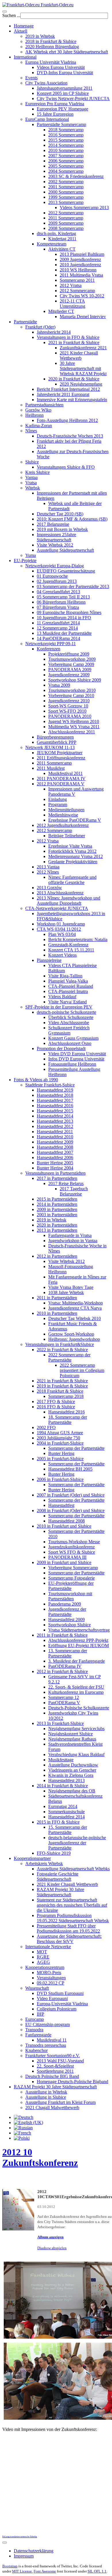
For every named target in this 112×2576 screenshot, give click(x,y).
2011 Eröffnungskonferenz (61, 758)
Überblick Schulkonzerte (71, 1017)
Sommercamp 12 (64, 1697)
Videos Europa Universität (61, 67)
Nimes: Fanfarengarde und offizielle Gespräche (72, 880)
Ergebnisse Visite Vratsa (70, 846)
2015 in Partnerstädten (57, 1199)
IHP (40, 2014)
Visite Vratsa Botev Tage (71, 1287)
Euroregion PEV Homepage (62, 109)
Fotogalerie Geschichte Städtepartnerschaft (58, 1876)
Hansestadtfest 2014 (55, 1116)
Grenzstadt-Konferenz (68, 945)
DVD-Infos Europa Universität (65, 73)
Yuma (31, 555)
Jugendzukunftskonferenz (72, 1547)
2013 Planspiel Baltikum (82, 254)
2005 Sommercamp (66, 166)
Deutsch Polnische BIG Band (52, 2076)
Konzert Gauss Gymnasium (73, 1038)
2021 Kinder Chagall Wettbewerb (79, 355)
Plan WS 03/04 (62, 934)
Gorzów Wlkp (38, 410)
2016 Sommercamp (66, 135)
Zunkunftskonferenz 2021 (83, 348)
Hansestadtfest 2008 (55, 1147)
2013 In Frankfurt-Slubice (60, 1723)
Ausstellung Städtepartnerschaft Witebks (73, 1869)
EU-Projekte (25, 561)
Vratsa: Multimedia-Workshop (76, 1303)
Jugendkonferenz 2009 (69, 675)
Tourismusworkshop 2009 (72, 659)
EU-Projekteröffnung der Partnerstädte (71, 1586)
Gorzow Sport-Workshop (71, 1334)
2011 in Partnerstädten (57, 1298)
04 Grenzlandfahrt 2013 (58, 592)
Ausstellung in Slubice (46, 2097)
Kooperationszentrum (45, 1967)
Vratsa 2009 (59, 685)
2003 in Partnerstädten (57, 1215)
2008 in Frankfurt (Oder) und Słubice (71, 1511)
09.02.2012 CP (51, 1983)
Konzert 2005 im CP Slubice (63, 93)
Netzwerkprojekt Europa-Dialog (55, 566)
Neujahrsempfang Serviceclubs (76, 1729)
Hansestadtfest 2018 (55, 1095)
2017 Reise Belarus (66, 1183)
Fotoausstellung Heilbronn (72, 1064)
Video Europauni (52, 1998)
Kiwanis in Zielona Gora (71, 1775)
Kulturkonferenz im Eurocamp (76, 1692)
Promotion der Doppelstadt (61, 1048)
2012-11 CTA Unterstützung (73, 304)
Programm (58, 804)
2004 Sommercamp (66, 171)
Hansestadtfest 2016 (55, 1106)
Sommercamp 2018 (66, 1396)
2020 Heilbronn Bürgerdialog (52, 47)
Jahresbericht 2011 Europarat (63, 394)
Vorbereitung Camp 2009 (71, 664)
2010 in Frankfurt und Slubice (64, 1526)
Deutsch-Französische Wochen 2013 (70, 436)
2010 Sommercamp (66, 150)
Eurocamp (35, 2019)
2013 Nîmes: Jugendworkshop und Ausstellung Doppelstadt (68, 901)
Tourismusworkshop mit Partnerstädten (70, 1596)
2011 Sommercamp (66, 218)
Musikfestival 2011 (65, 773)
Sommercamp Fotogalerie (72, 1578)
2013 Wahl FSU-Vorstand (60, 2061)
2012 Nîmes (48, 872)
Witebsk (33, 488)
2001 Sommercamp (66, 187)
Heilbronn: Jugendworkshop (74, 1339)
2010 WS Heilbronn (78, 270)
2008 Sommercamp (66, 228)
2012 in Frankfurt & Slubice (62, 1671)
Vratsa (31, 483)
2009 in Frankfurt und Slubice (64, 1562)
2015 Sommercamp (66, 140)
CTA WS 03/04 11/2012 (59, 929)
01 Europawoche (52, 576)
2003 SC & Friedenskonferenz (76, 176)
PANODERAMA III (67, 1557)
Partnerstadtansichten (44, 405)
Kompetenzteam (52, 244)
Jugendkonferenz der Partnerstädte (67, 1612)
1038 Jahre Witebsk (66, 1292)
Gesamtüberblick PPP (57, 742)
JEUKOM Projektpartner (60, 753)
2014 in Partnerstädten (57, 1204)
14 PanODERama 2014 (58, 638)
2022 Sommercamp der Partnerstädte (69, 1357)
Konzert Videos (62, 955)
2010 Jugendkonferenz (80, 265)
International (25, 57)
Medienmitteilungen (66, 810)
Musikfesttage (61, 1760)
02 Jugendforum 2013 (57, 581)
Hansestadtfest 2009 (55, 1142)
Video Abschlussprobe (69, 1023)
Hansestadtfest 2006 (55, 1157)
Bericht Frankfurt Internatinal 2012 (68, 389)
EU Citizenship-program (48, 2024)
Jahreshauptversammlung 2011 (65, 88)
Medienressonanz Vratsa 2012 (76, 856)
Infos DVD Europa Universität (76, 1059)
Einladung (58, 799)
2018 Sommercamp (66, 130)
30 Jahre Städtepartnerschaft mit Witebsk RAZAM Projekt (83, 368)
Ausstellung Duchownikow (73, 1765)
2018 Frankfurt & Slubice (60, 1391)
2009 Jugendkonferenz (80, 259)
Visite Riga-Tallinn (65, 976)
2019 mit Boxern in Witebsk (62, 529)
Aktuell (21, 31)
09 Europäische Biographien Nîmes (69, 612)
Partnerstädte (25, 322)
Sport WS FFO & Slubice (72, 1552)
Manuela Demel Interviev (83, 317)
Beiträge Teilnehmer (67, 836)
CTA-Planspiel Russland (71, 986)
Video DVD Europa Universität (77, 1054)
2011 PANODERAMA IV (61, 779)
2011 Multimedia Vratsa (81, 275)
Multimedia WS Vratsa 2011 (74, 727)
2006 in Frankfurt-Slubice (60, 1479)
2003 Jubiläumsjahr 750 (58, 1438)
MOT (42, 1952)
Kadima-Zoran (39, 426)
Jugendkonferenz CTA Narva (75, 1308)
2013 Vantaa (48, 867)
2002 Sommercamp (66, 182)
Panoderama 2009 (65, 1604)
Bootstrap (10, 2566)
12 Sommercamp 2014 (57, 628)
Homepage (24, 26)
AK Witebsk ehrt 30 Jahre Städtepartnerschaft (67, 52)
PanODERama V (64, 1703)
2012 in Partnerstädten (57, 1256)
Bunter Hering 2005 (55, 1163)
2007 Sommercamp (66, 156)
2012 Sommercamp (66, 213)
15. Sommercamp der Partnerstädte (68, 1830)
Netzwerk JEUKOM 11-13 (50, 747)
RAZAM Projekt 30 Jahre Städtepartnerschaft (60, 1892)
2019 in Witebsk (40, 36)
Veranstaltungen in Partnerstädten (55, 1173)
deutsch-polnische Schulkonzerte (66, 1012)
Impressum (24, 2556)
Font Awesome (45, 2571)
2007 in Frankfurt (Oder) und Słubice (71, 1495)
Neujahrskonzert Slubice (71, 1734)
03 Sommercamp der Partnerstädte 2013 (73, 586)
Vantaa (31, 477)
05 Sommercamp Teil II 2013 (63, 597)
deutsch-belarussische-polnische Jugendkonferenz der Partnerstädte (77, 1843)
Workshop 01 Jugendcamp (61, 924)
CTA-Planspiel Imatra (68, 991)
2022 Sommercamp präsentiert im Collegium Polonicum (82, 1370)
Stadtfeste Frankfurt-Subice (50, 1085)
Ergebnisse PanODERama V (75, 820)
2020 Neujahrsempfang (81, 384)
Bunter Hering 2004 (55, 1168)
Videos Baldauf (62, 997)
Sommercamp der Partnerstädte (76, 1448)
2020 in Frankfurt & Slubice (74, 379)
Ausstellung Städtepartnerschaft (65, 550)
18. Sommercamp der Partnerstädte (68, 1420)
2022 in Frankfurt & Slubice (62, 1350)
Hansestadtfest (61, 1505)
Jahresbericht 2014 (54, 332)
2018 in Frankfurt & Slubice (51, 41)
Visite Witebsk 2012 (55, 545)
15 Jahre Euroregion (55, 114)
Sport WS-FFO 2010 (67, 711)
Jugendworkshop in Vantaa (73, 1241)
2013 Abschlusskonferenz (60, 893)
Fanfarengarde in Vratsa (70, 1235)
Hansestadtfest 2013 (55, 1121)
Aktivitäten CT (62, 249)
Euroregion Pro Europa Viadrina (55, 104)
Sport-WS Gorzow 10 (68, 706)
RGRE (43, 1957)
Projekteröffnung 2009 (69, 654)
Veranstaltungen (51, 1978)
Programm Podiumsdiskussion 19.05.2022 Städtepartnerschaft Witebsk (73, 1918)
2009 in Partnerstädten (57, 1209)
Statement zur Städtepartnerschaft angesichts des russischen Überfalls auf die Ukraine (72, 1905)
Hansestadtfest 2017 (55, 1100)
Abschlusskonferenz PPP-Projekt (78, 1640)
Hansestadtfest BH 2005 (70, 1469)
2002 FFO (46, 1427)
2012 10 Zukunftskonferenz (40, 2157)
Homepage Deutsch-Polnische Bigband (73, 2082)
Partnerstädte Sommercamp (61, 124)
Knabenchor (36, 2050)
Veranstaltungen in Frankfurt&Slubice (60, 1344)
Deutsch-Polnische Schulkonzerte (79, 1708)
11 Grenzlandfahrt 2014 (58, 623)
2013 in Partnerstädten (57, 1230)
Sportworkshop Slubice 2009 (75, 680)
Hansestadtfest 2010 (55, 1137)
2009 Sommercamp (66, 223)
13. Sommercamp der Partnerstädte (68, 1653)
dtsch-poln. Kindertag (56, 233)
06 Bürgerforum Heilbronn (61, 602)
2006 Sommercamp (66, 161)
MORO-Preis (49, 1973)
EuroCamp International (47, 119)
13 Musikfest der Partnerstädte (64, 633)
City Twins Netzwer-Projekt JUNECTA (73, 98)
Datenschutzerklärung (34, 2551)
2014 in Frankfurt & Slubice (62, 1786)
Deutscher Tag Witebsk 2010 (75, 1318)
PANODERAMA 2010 (70, 716)
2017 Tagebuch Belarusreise (74, 1191)
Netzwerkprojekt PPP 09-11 (51, 644)
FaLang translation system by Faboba (20, 2537)
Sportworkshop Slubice (69, 1625)
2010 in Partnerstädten (57, 1313)
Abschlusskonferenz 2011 (72, 732)
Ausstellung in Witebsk (46, 2092)
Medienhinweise (63, 815)
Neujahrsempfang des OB (72, 1791)
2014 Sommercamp (66, 145)
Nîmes (31, 431)
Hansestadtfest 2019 (55, 1090)
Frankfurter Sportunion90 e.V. (53, 2056)
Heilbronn (34, 415)
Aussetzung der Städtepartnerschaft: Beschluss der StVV (69, 1939)
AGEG (43, 1962)
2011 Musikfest (51, 768)
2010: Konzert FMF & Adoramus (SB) (72, 519)
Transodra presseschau (46, 2045)
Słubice (32, 462)
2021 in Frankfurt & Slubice (74, 342)
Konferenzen (49, 649)
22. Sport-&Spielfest (55, 2066)
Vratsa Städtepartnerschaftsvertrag (79, 1630)
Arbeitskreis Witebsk (44, 1864)
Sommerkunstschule (66, 1812)
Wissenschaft (37, 1988)
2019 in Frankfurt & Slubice (62, 1386)
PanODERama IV (65, 1666)
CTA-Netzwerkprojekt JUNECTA (57, 908)
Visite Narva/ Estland (67, 1002)
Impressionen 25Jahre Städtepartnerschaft (56, 537)
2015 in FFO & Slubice (58, 1822)
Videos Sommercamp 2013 (84, 208)
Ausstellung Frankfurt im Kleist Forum (60, 2102)
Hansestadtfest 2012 (55, 1126)
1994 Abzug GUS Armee (60, 1433)
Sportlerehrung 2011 (55, 2071)
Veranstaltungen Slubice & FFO (66, 467)
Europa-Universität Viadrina (62, 2004)
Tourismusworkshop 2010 (72, 690)
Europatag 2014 (63, 1806)
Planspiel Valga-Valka (68, 981)
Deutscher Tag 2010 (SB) (60, 514)
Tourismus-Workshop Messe (74, 1542)
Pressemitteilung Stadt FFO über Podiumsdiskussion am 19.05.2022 (68, 1928)
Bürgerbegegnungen (55, 737)
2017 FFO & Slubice (56, 1401)
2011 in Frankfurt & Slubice (62, 1635)
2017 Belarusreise (53, 524)
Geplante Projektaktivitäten (73, 862)
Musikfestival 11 (52, 2040)
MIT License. (22, 2571)
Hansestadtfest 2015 (55, 1111)
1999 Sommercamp (66, 197)
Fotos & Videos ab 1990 (36, 1080)
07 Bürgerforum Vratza (58, 607)
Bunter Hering (61, 1453)
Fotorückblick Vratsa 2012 (72, 851)
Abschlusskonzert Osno (70, 1043)
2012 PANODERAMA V (61, 784)
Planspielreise (49, 960)
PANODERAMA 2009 (70, 670)
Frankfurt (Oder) (40, 327)
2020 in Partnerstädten (57, 1225)
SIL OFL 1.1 (97, 2571)
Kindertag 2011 (62, 239)
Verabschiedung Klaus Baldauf (76, 1754)
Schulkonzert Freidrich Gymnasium (69, 1030)
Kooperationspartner (32, 1858)
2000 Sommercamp (66, 192)
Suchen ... (11, 15)
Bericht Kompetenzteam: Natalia (78, 939)
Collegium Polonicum (57, 2009)
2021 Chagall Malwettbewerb (52, 2107)
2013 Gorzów (49, 888)
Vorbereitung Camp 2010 (71, 695)
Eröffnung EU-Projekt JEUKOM (79, 1645)
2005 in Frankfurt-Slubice (60, 1459)
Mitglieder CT (61, 311)
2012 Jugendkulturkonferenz (63, 825)
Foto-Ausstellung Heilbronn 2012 (67, 420)
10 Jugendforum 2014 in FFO (64, 618)
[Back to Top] (5, 2543)
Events (31, 78)
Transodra (34, 2030)
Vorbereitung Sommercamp (73, 1568)
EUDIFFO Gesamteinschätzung (66, 571)
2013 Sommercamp (66, 202)
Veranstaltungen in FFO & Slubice (68, 337)
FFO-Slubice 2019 (54, 1853)
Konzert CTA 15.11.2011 (71, 950)
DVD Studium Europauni (60, 1993)
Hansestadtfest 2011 (55, 1132)
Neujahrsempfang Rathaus (72, 1739)
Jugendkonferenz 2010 (69, 701)
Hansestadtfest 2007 (55, 1152)
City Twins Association (46, 83)
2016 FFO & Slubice (56, 1407)
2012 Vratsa (71, 285)
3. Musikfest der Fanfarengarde (77, 1661)
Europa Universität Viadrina (51, 62)
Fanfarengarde (38, 2035)
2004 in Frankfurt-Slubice (60, 1443)
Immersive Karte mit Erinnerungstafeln (72, 400)
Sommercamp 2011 (77, 280)
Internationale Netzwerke (48, 1947)
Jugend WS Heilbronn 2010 (74, 721)
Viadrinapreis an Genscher (72, 1770)
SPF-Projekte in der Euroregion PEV (59, 1007)
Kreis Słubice (37, 472)
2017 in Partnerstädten (57, 1178)
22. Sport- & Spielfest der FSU (76, 1687)
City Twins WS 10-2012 (82, 296)
